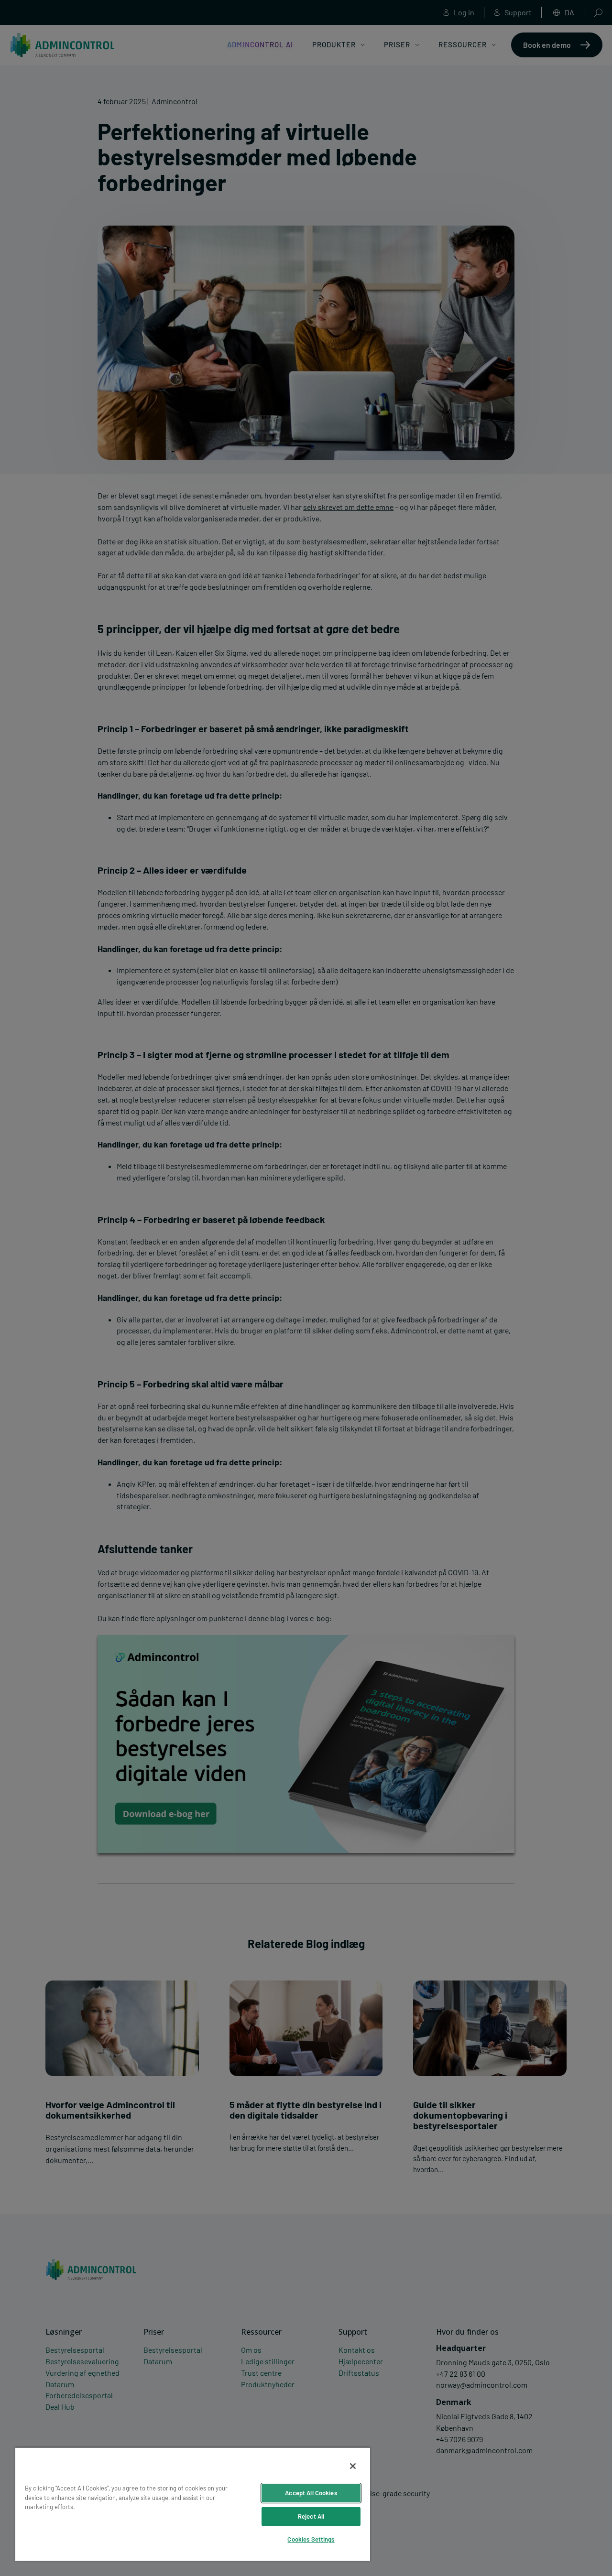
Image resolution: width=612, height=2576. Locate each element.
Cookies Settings (311, 2539)
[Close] (353, 2466)
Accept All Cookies (311, 2493)
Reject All (311, 2516)
